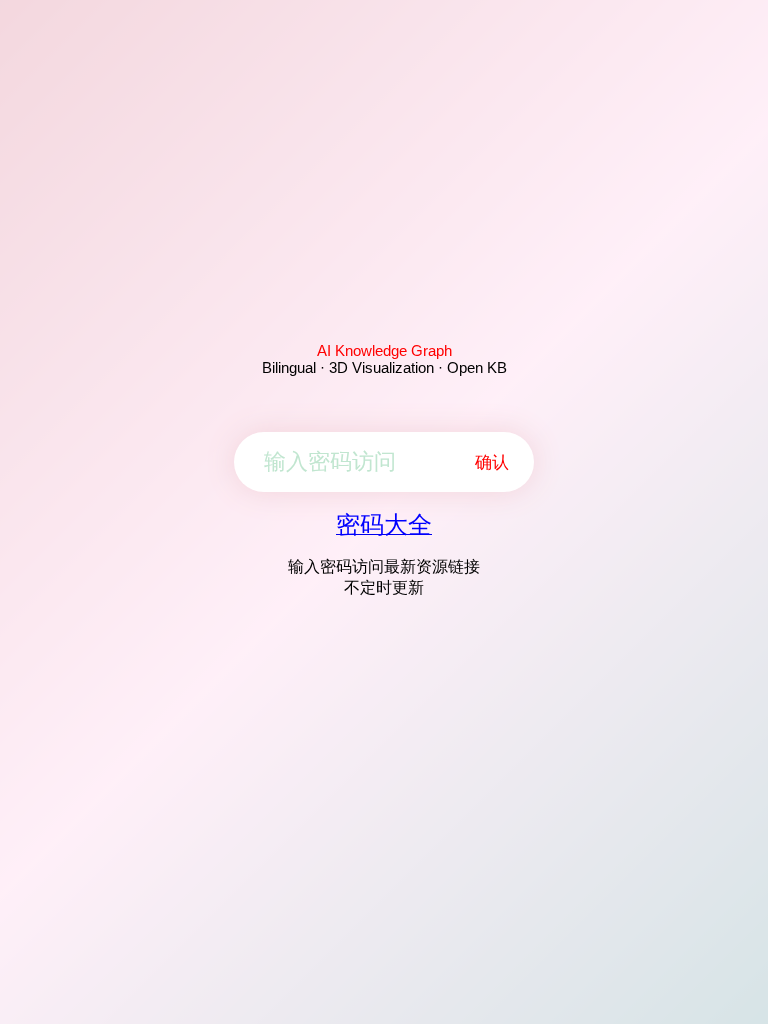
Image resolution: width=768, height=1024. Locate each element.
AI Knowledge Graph (384, 350)
